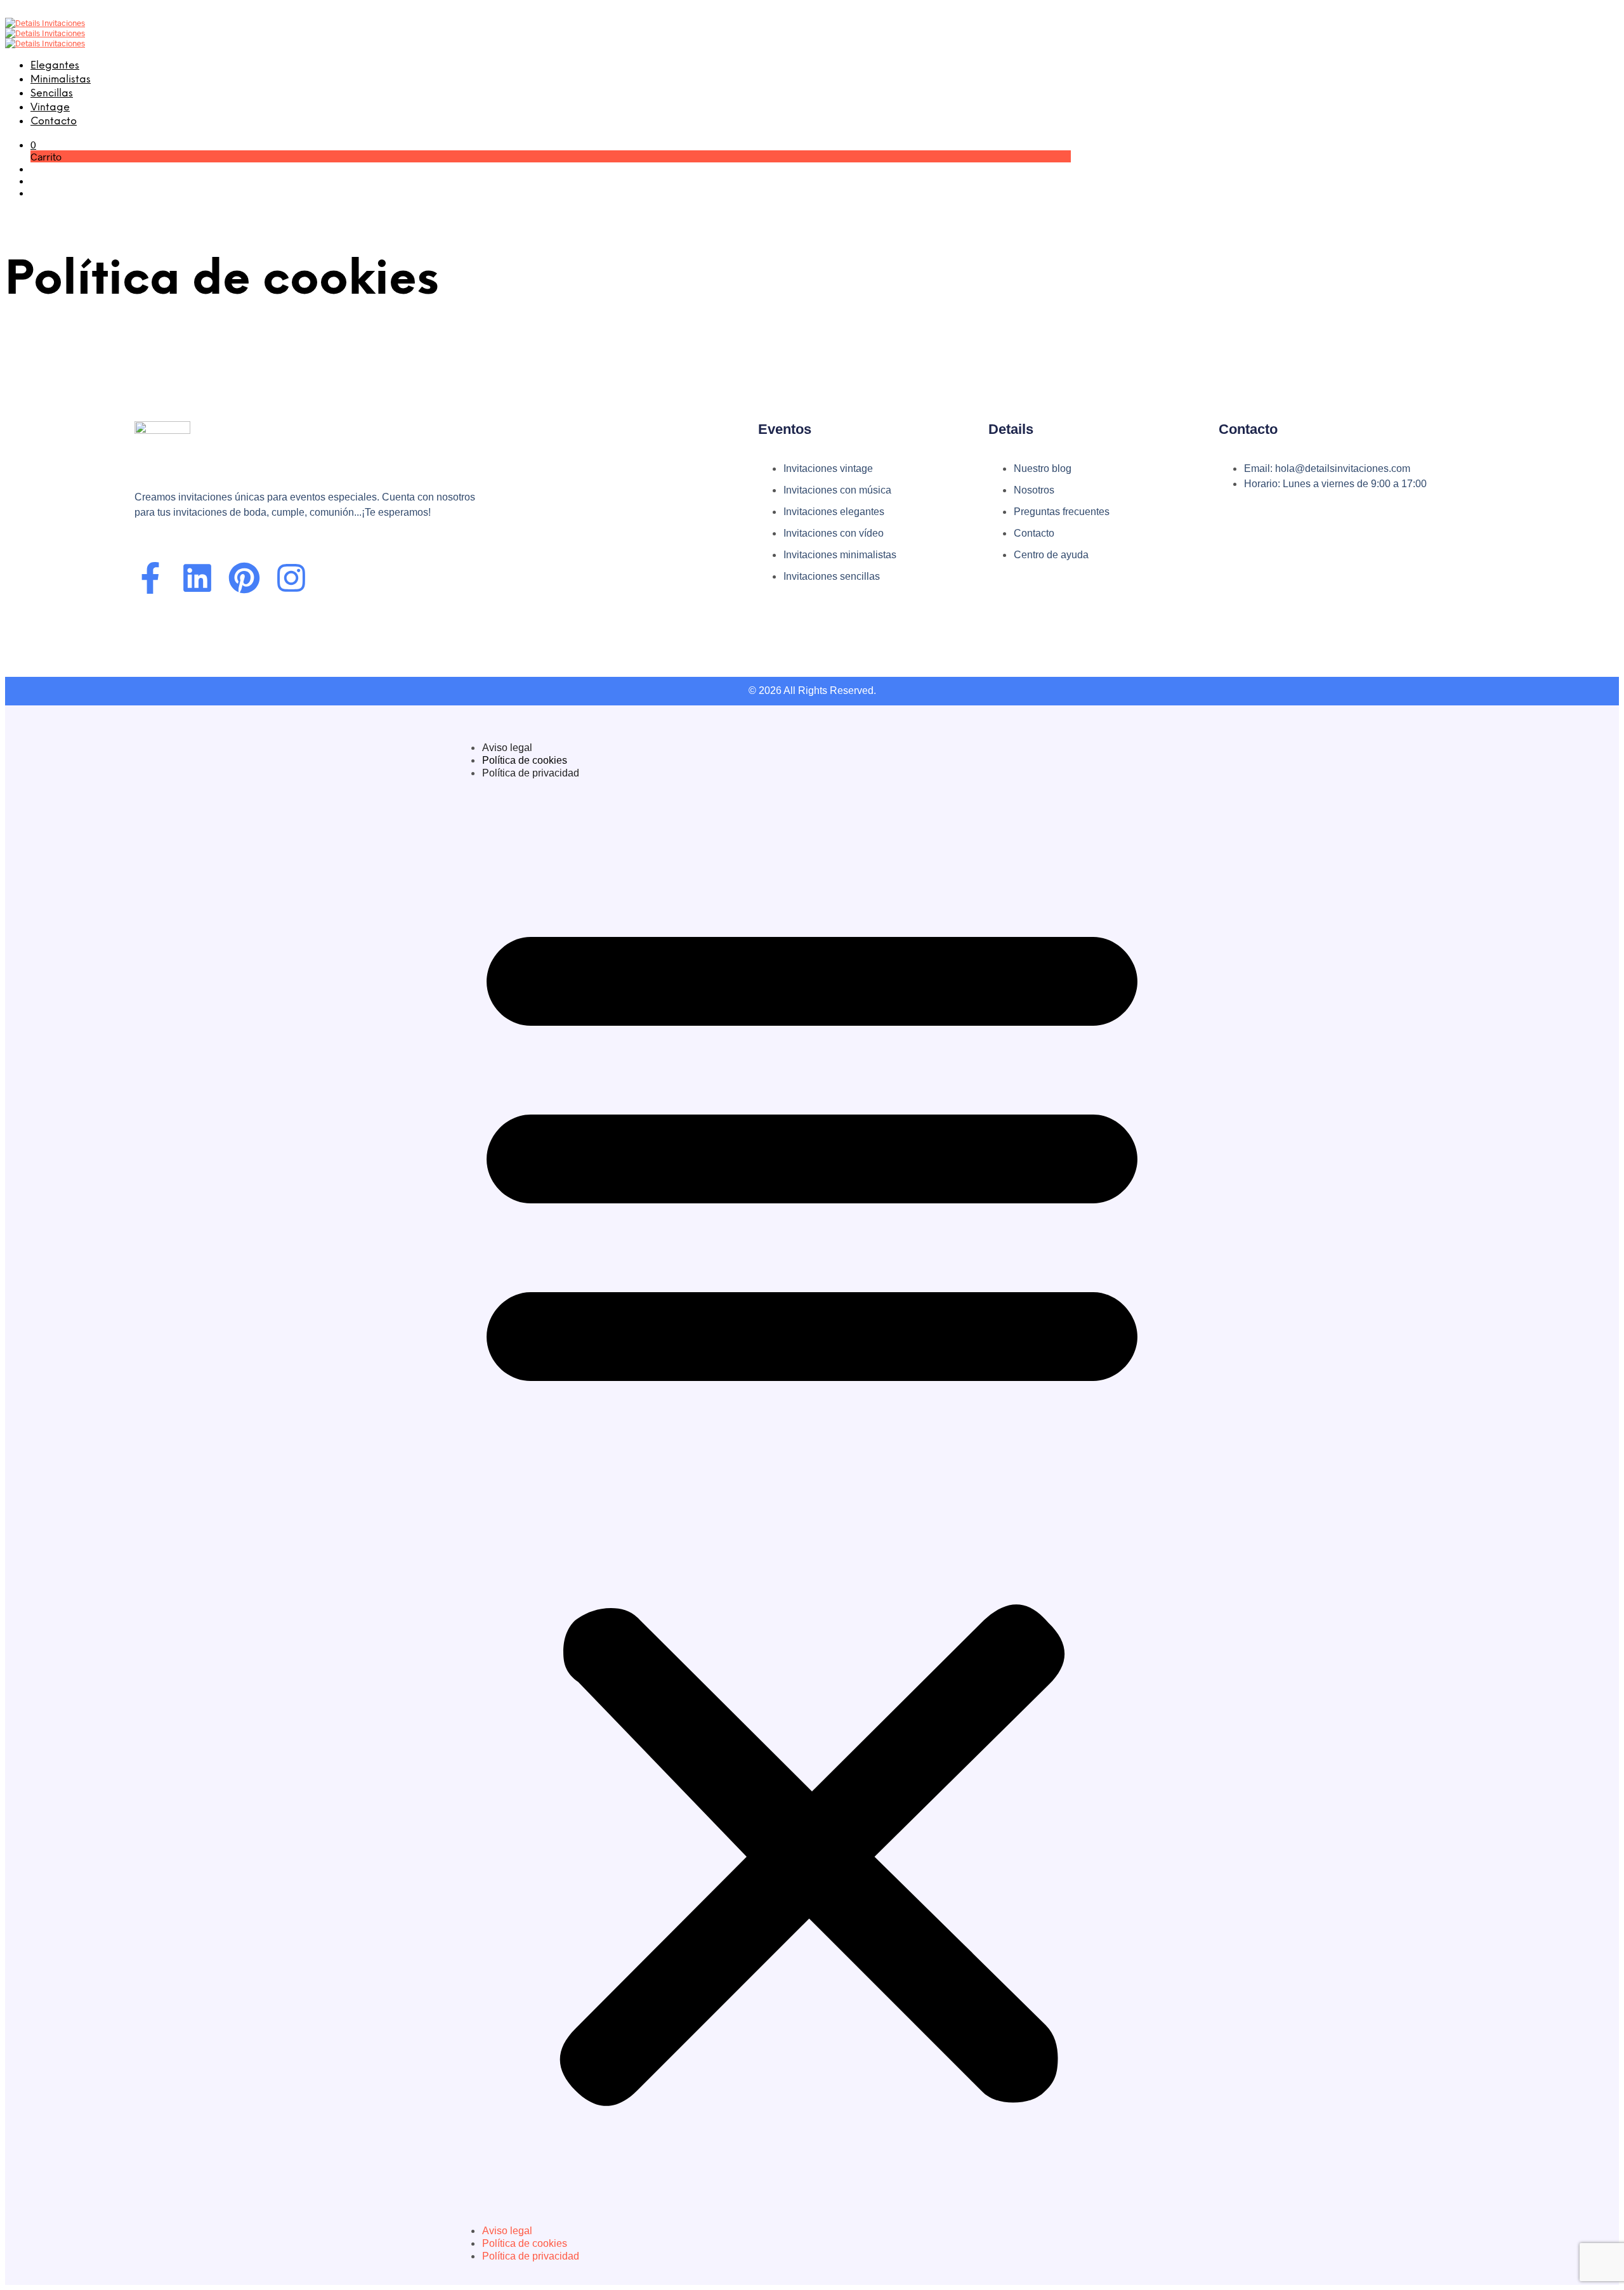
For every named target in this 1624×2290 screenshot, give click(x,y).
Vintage (50, 108)
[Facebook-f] (150, 578)
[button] (33, 144)
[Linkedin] (197, 578)
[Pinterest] (244, 578)
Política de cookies (525, 760)
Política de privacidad (531, 773)
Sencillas (52, 94)
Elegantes (55, 66)
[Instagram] (291, 578)
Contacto (54, 121)
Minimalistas (61, 80)
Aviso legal (507, 748)
